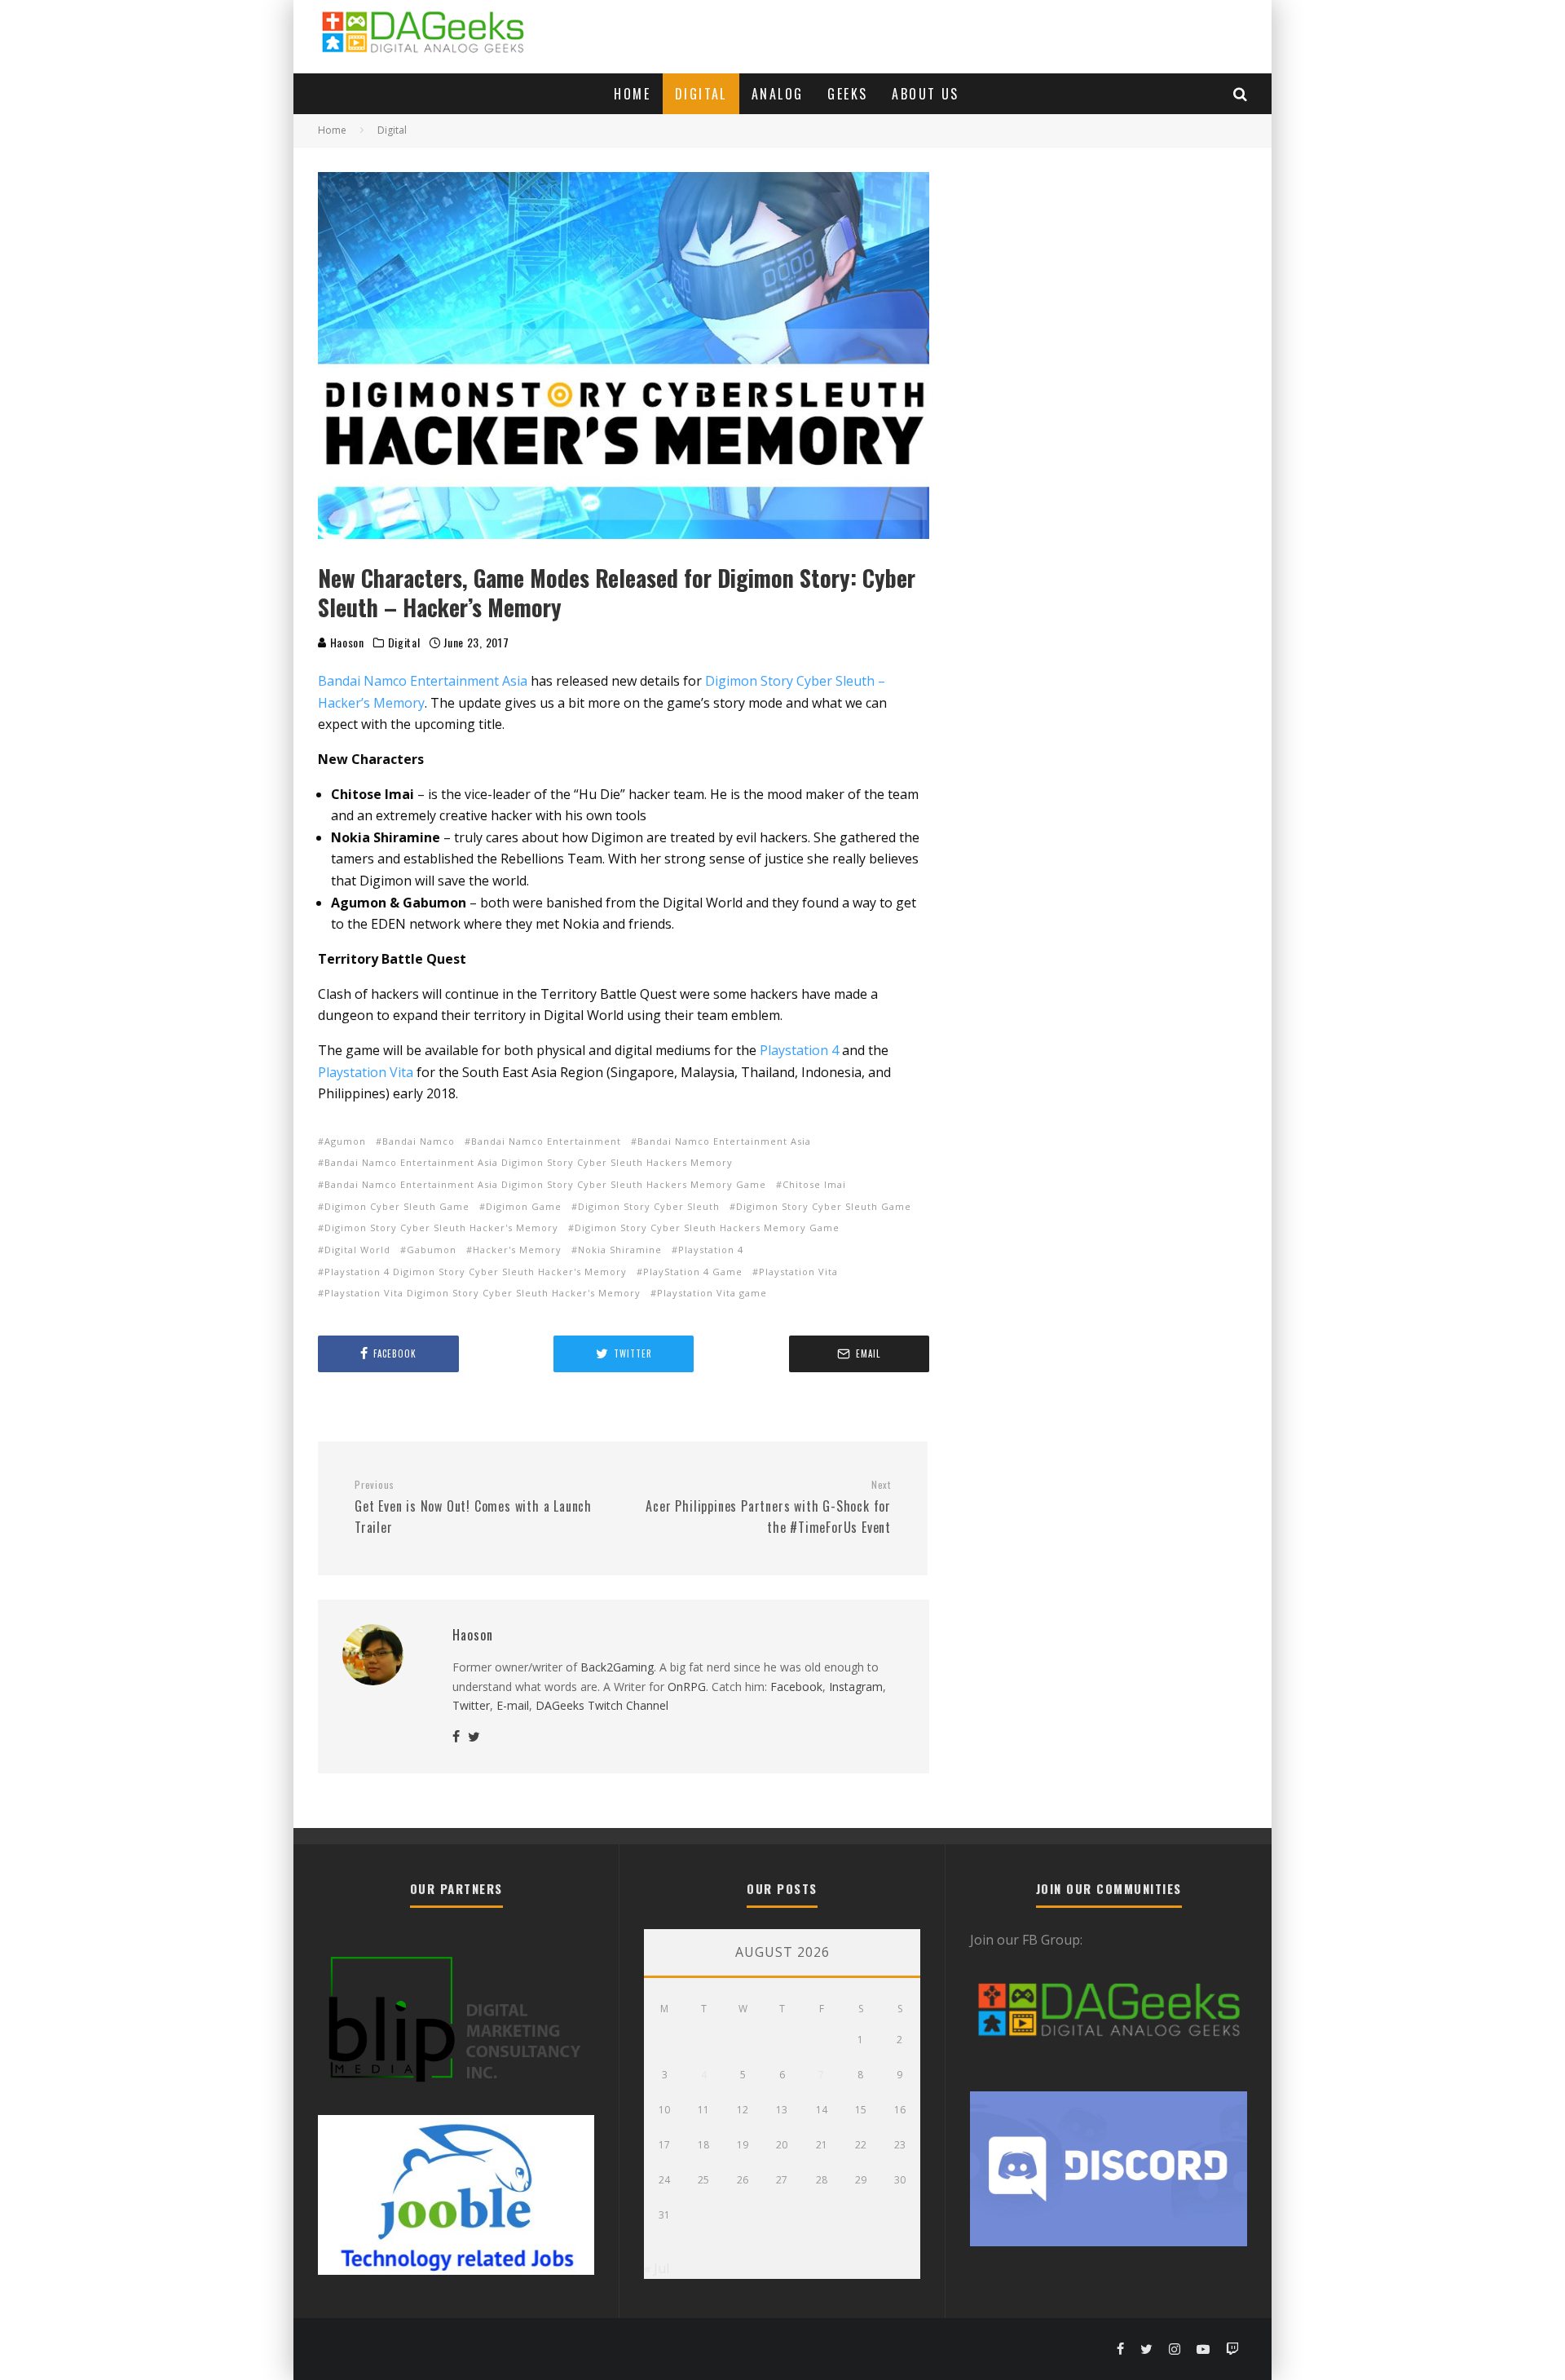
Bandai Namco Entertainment (546, 1141)
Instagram (856, 1687)
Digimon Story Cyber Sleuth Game (824, 1206)
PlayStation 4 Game (693, 1272)
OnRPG (687, 1687)
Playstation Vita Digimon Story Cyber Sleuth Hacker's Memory (483, 1293)
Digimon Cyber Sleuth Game (397, 1206)
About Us (925, 94)
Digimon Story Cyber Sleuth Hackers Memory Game (707, 1228)
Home (632, 94)
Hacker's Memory (517, 1250)
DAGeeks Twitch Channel (602, 1705)
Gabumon (432, 1250)
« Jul (657, 2268)
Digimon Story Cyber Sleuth (649, 1206)
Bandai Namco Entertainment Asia (423, 681)
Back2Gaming (617, 1667)
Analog (777, 94)
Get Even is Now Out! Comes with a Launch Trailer (473, 1508)
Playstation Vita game (712, 1293)
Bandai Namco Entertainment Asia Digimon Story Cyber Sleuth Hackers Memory (529, 1162)
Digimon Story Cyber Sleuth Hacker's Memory (441, 1228)
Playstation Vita (366, 1072)
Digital (701, 94)
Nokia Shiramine (620, 1250)
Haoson (346, 642)
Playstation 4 (799, 1050)
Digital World (357, 1250)
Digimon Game (524, 1206)
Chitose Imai (814, 1184)
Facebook (796, 1687)
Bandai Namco (419, 1141)
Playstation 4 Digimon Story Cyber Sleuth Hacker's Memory (476, 1272)
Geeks (847, 94)
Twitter (471, 1705)
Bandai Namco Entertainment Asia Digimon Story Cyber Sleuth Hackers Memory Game (545, 1184)
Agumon (345, 1141)
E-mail (513, 1705)
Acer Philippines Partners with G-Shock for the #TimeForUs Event (768, 1508)
